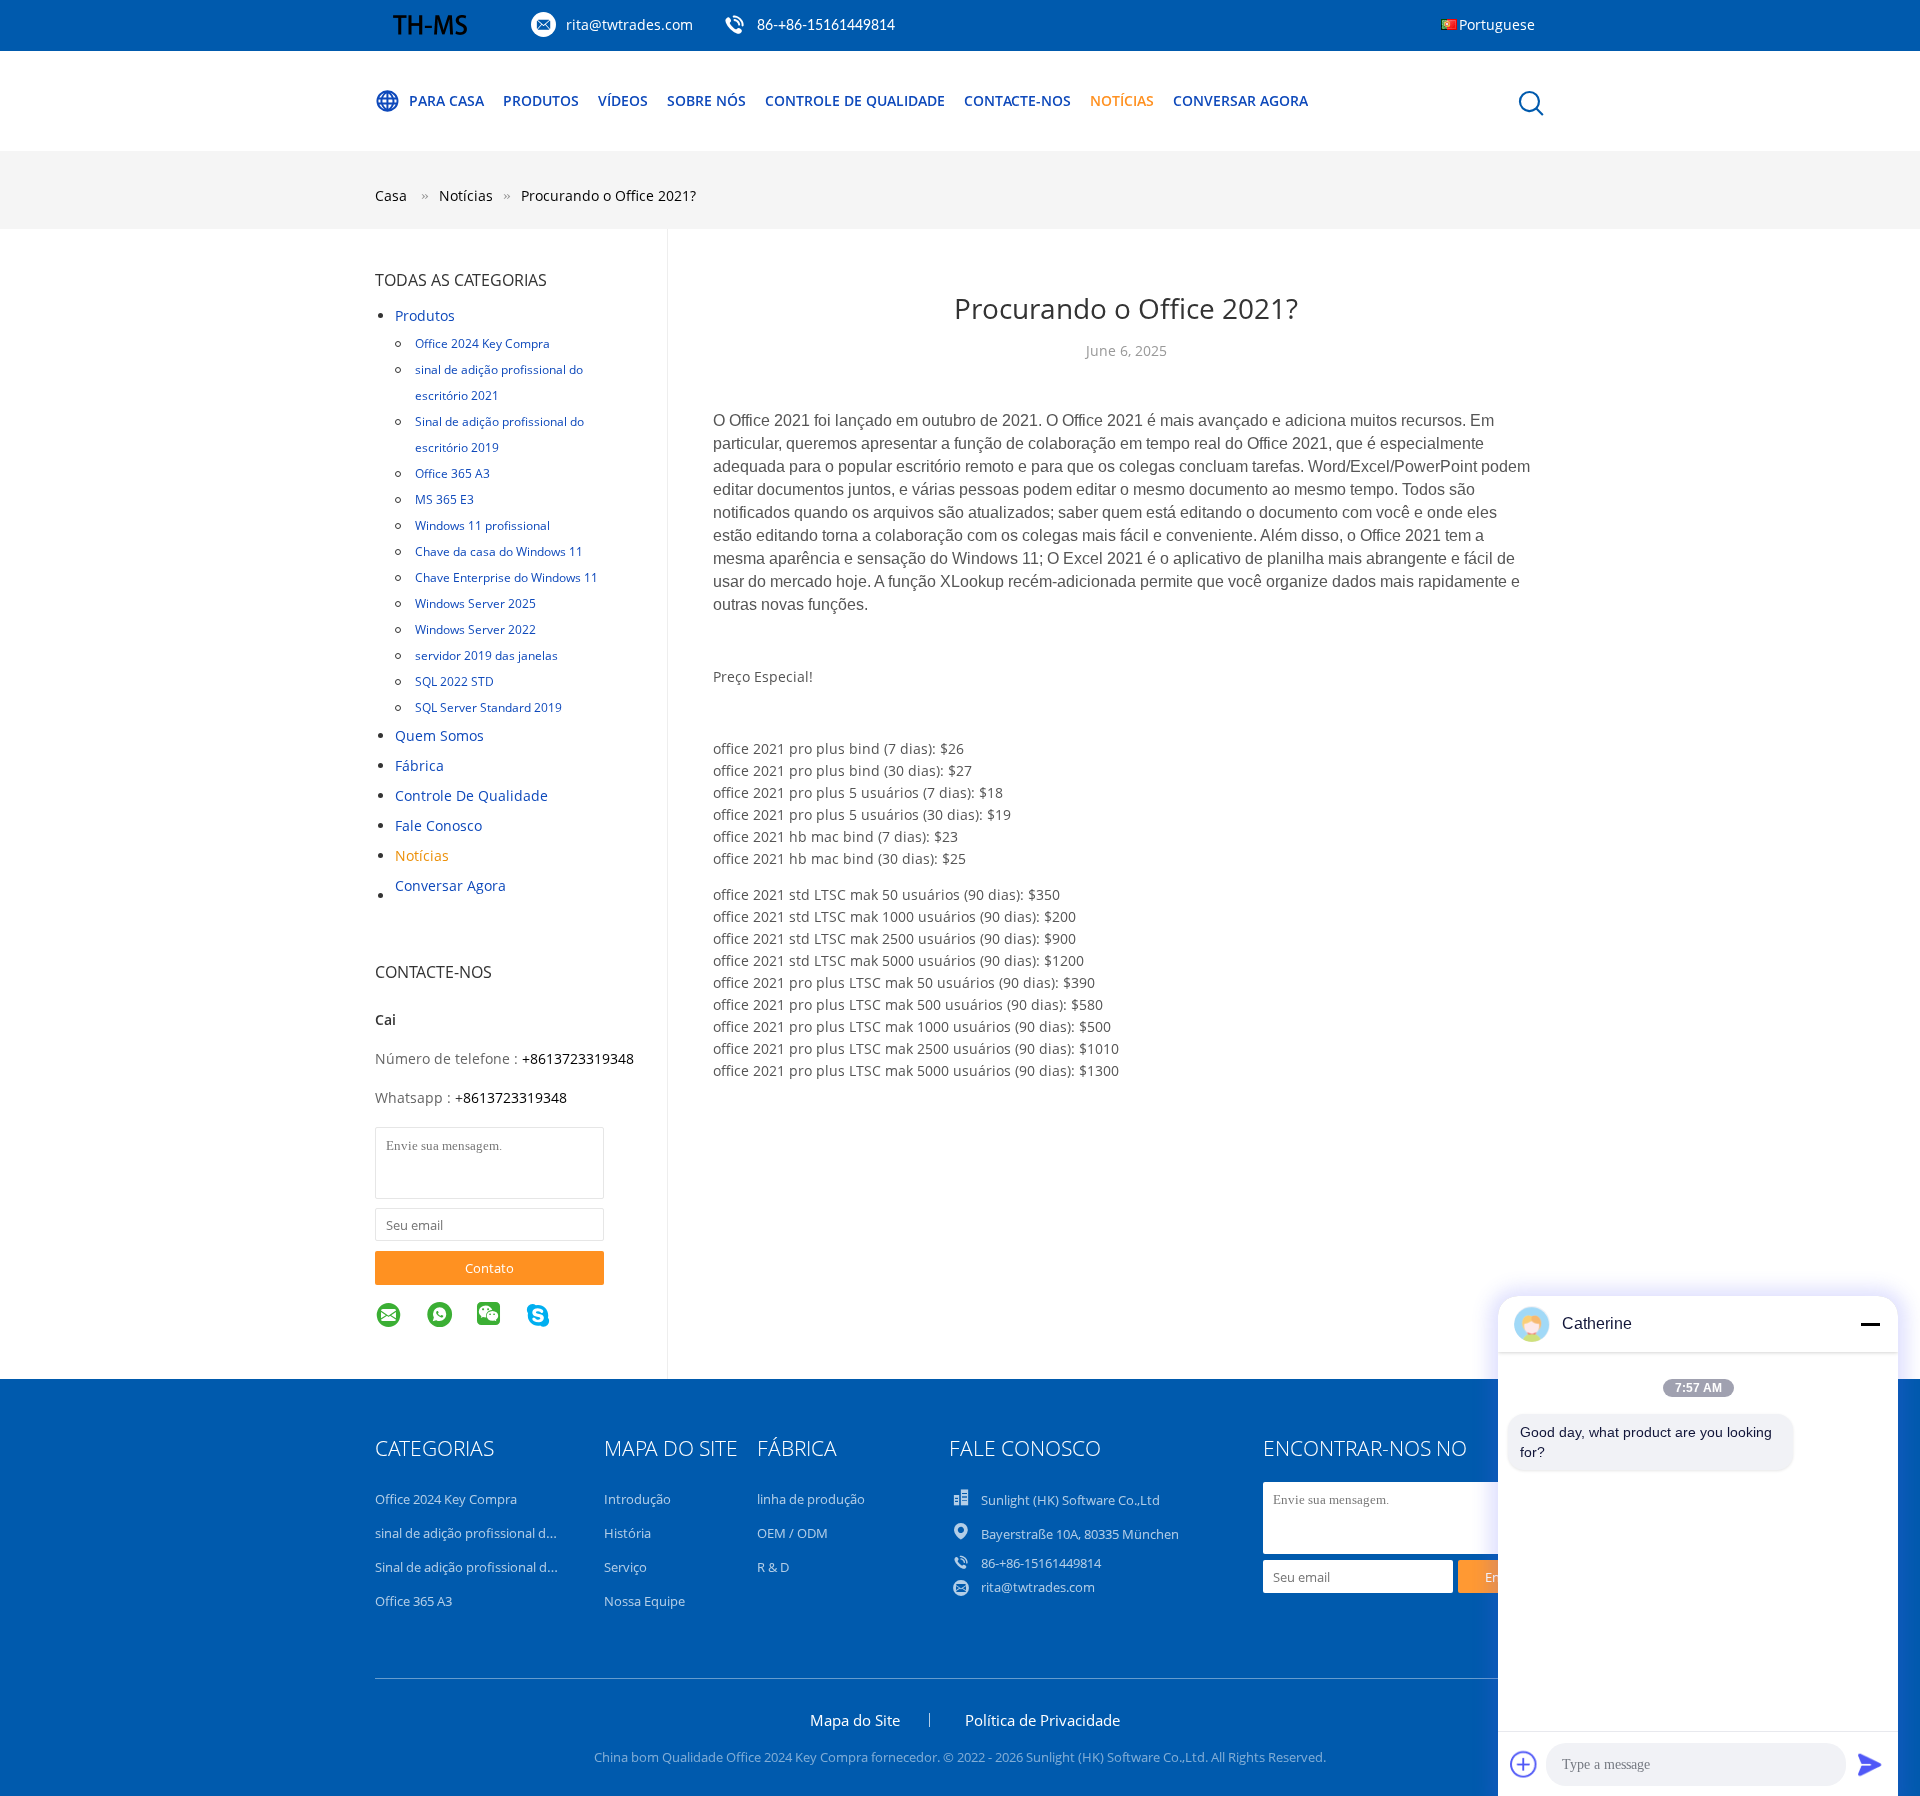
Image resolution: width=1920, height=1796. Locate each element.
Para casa (446, 100)
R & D (773, 1567)
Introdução (637, 1499)
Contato (489, 1268)
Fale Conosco (438, 825)
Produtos (541, 100)
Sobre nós (706, 100)
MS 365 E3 (444, 499)
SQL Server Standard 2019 (488, 707)
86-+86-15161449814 (826, 26)
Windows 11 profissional (482, 525)
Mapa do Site (855, 1720)
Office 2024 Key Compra (482, 343)
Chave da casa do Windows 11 (499, 551)
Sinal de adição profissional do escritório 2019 (499, 434)
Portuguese (1497, 24)
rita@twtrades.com (629, 24)
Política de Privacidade (1042, 1720)
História (627, 1533)
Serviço (625, 1567)
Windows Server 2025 (475, 603)
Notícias (1122, 100)
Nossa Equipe (644, 1601)
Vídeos (623, 100)
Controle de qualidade (855, 100)
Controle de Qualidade (471, 795)
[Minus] (1870, 1324)
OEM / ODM (792, 1533)
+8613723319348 (578, 1058)
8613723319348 (515, 1097)
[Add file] (1524, 1764)
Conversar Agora (1240, 100)
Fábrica (419, 765)
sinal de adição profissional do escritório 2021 (499, 382)
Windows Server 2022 (475, 629)
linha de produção (811, 1499)
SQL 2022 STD (454, 681)
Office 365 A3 (452, 473)
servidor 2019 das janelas (486, 655)
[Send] (1870, 1764)
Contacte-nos (1017, 100)
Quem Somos (439, 735)
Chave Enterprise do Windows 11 (506, 577)
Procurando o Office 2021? (608, 195)
